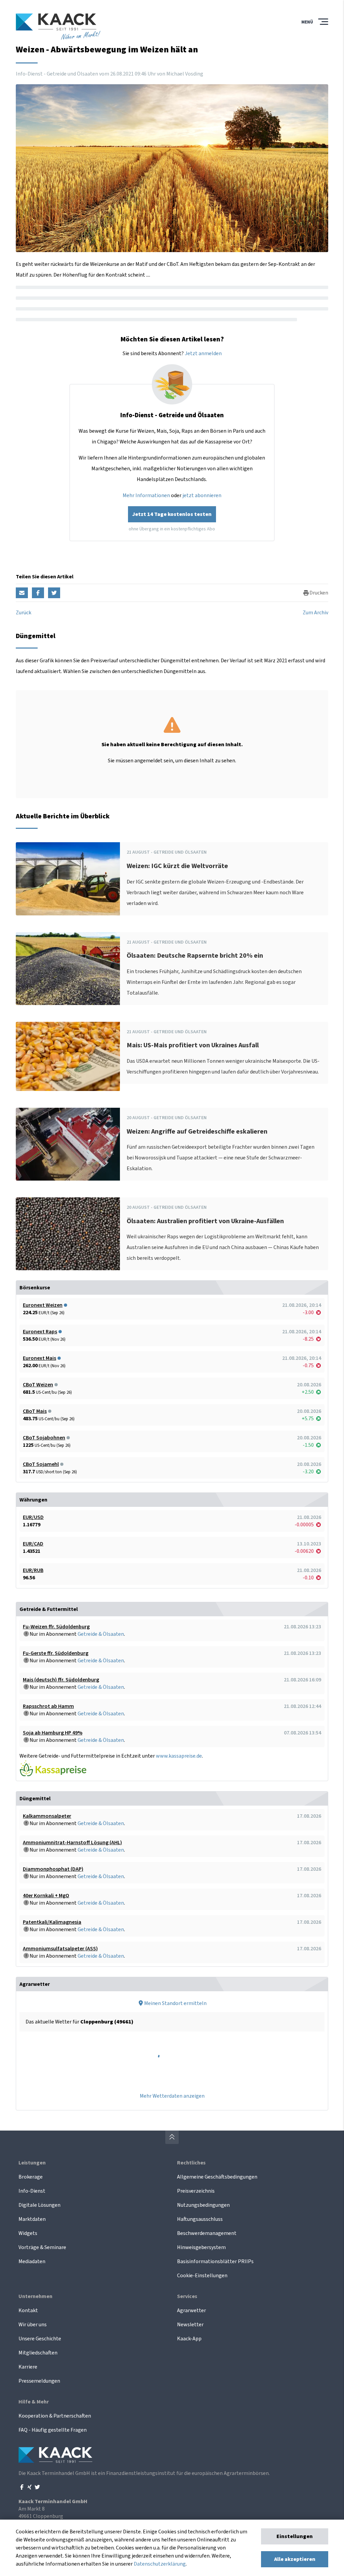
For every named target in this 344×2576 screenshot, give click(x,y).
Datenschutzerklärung (160, 2564)
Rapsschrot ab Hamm (48, 1706)
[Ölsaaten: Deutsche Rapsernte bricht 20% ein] (68, 969)
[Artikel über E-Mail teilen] (22, 593)
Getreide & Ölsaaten (101, 1634)
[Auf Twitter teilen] (54, 593)
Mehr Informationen (146, 495)
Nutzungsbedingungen (203, 2205)
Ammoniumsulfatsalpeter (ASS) (60, 1949)
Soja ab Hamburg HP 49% (53, 1733)
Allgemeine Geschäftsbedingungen (217, 2177)
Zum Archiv (315, 613)
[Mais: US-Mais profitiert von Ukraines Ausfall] (68, 1056)
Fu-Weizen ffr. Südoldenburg (56, 1627)
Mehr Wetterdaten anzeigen (172, 2096)
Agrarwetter (191, 2310)
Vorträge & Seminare (42, 2247)
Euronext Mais (39, 1358)
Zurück (24, 613)
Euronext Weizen (43, 1305)
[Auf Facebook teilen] (38, 593)
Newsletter (190, 2325)
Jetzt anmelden (203, 353)
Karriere (28, 2367)
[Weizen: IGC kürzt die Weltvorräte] (68, 879)
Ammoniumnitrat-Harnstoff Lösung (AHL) (72, 1843)
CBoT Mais (35, 1411)
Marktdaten (32, 2219)
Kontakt (28, 2310)
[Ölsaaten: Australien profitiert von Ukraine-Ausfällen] (68, 1234)
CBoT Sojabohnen (44, 1438)
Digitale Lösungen (39, 2205)
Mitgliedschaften (38, 2353)
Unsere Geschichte (40, 2339)
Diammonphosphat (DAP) (53, 1869)
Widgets (28, 2233)
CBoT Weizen (38, 1385)
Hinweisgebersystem (201, 2247)
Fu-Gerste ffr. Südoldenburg (56, 1653)
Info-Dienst (32, 2191)
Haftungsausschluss (200, 2219)
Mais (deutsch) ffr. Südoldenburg (61, 1680)
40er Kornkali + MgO (46, 1896)
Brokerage (31, 2177)
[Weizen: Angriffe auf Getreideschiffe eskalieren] (68, 1144)
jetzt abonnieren (202, 495)
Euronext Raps (40, 1332)
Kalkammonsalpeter (47, 1816)
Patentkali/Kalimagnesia (52, 1922)
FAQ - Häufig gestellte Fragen (53, 2430)
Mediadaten (32, 2261)
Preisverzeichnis (196, 2191)
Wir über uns (33, 2325)
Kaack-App (189, 2339)
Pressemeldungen (39, 2381)
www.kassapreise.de (179, 1756)
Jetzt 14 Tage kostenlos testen (172, 514)
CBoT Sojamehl (41, 1464)
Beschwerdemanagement (207, 2233)
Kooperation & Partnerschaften (55, 2416)
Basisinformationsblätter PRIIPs (215, 2261)
